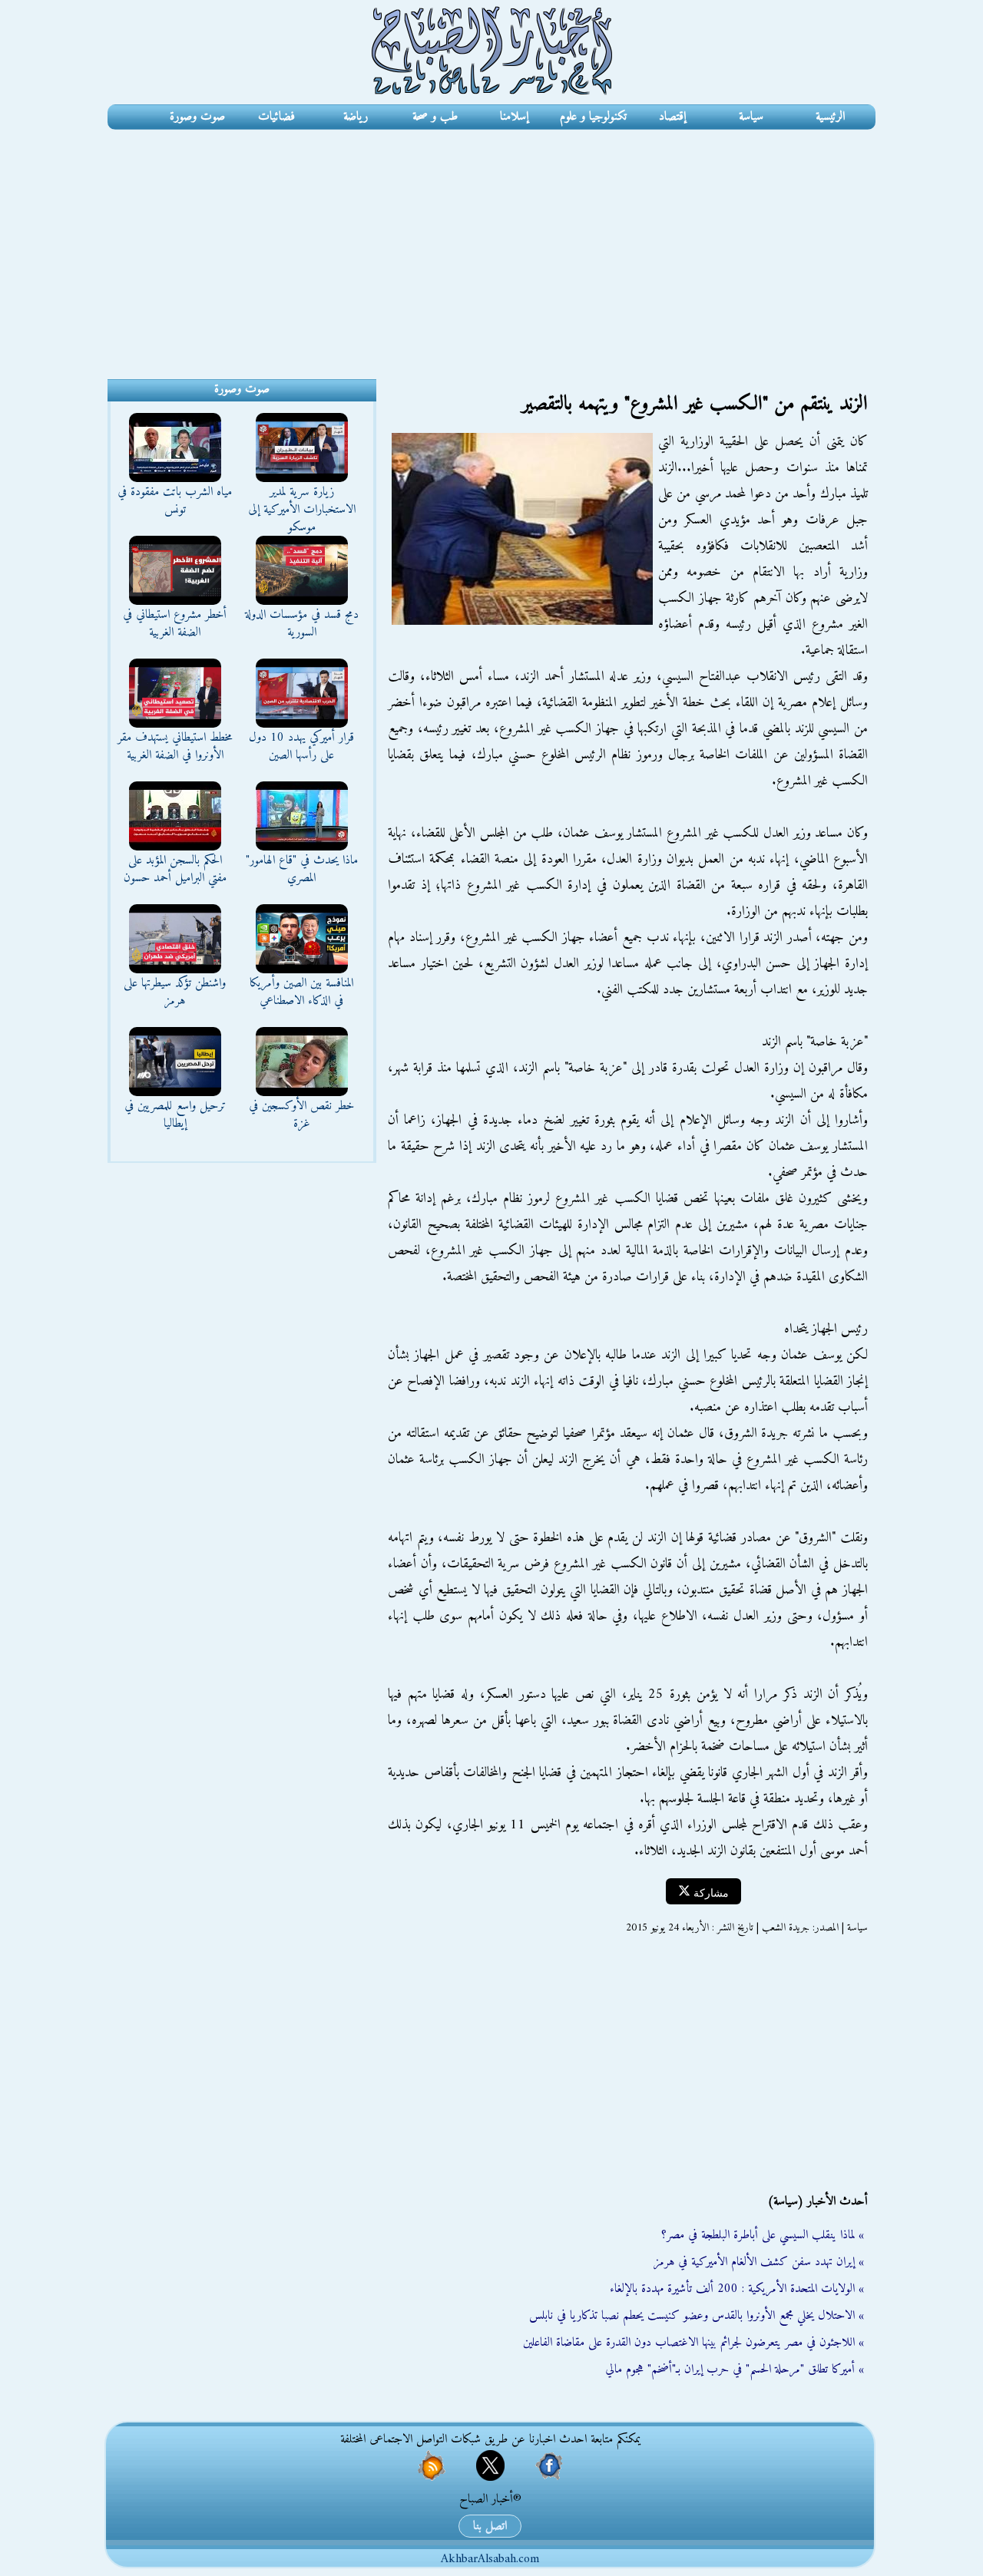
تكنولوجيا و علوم (593, 117)
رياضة (356, 117)
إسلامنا (514, 117)
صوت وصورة (197, 117)
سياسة (751, 117)
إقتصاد (672, 117)
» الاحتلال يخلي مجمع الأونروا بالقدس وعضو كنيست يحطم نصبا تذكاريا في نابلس (697, 2316)
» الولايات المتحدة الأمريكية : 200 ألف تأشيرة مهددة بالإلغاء (737, 2289)
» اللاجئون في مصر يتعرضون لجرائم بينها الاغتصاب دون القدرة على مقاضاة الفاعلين (693, 2343)
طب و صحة (435, 117)
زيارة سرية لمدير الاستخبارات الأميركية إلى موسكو (302, 510)
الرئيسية (830, 117)
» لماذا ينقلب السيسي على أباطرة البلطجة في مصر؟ (763, 2235)
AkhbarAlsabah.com (490, 2559)
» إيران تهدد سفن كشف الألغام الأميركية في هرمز (759, 2262)
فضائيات (276, 117)
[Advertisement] (491, 245)
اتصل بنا (490, 2526)
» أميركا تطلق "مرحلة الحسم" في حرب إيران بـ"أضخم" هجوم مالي (735, 2370)
